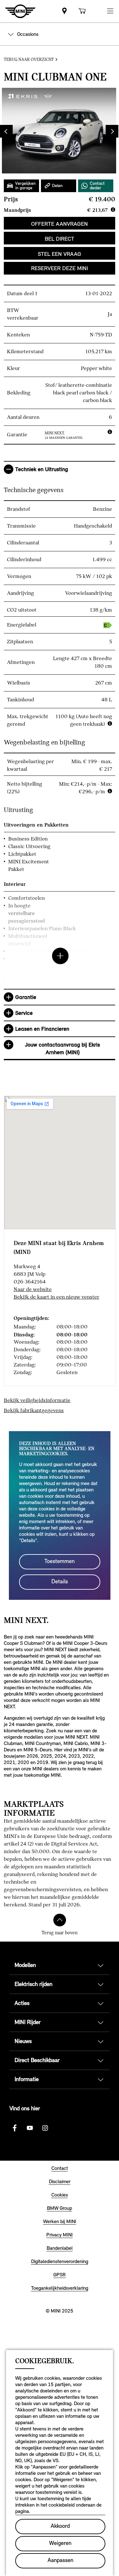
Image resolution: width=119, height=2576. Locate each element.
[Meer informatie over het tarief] (113, 210)
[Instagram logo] (45, 2128)
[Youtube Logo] (30, 2128)
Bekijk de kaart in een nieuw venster (56, 1297)
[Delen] (59, 186)
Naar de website (33, 1289)
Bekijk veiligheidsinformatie (37, 1400)
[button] (110, 11)
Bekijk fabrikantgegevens (34, 1410)
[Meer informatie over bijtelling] (110, 791)
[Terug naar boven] (60, 1920)
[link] (64, 11)
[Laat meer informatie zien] (60, 938)
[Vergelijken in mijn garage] (21, 186)
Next (107, 131)
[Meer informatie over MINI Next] (110, 432)
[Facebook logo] (15, 2128)
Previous (11, 131)
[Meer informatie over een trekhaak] (110, 723)
